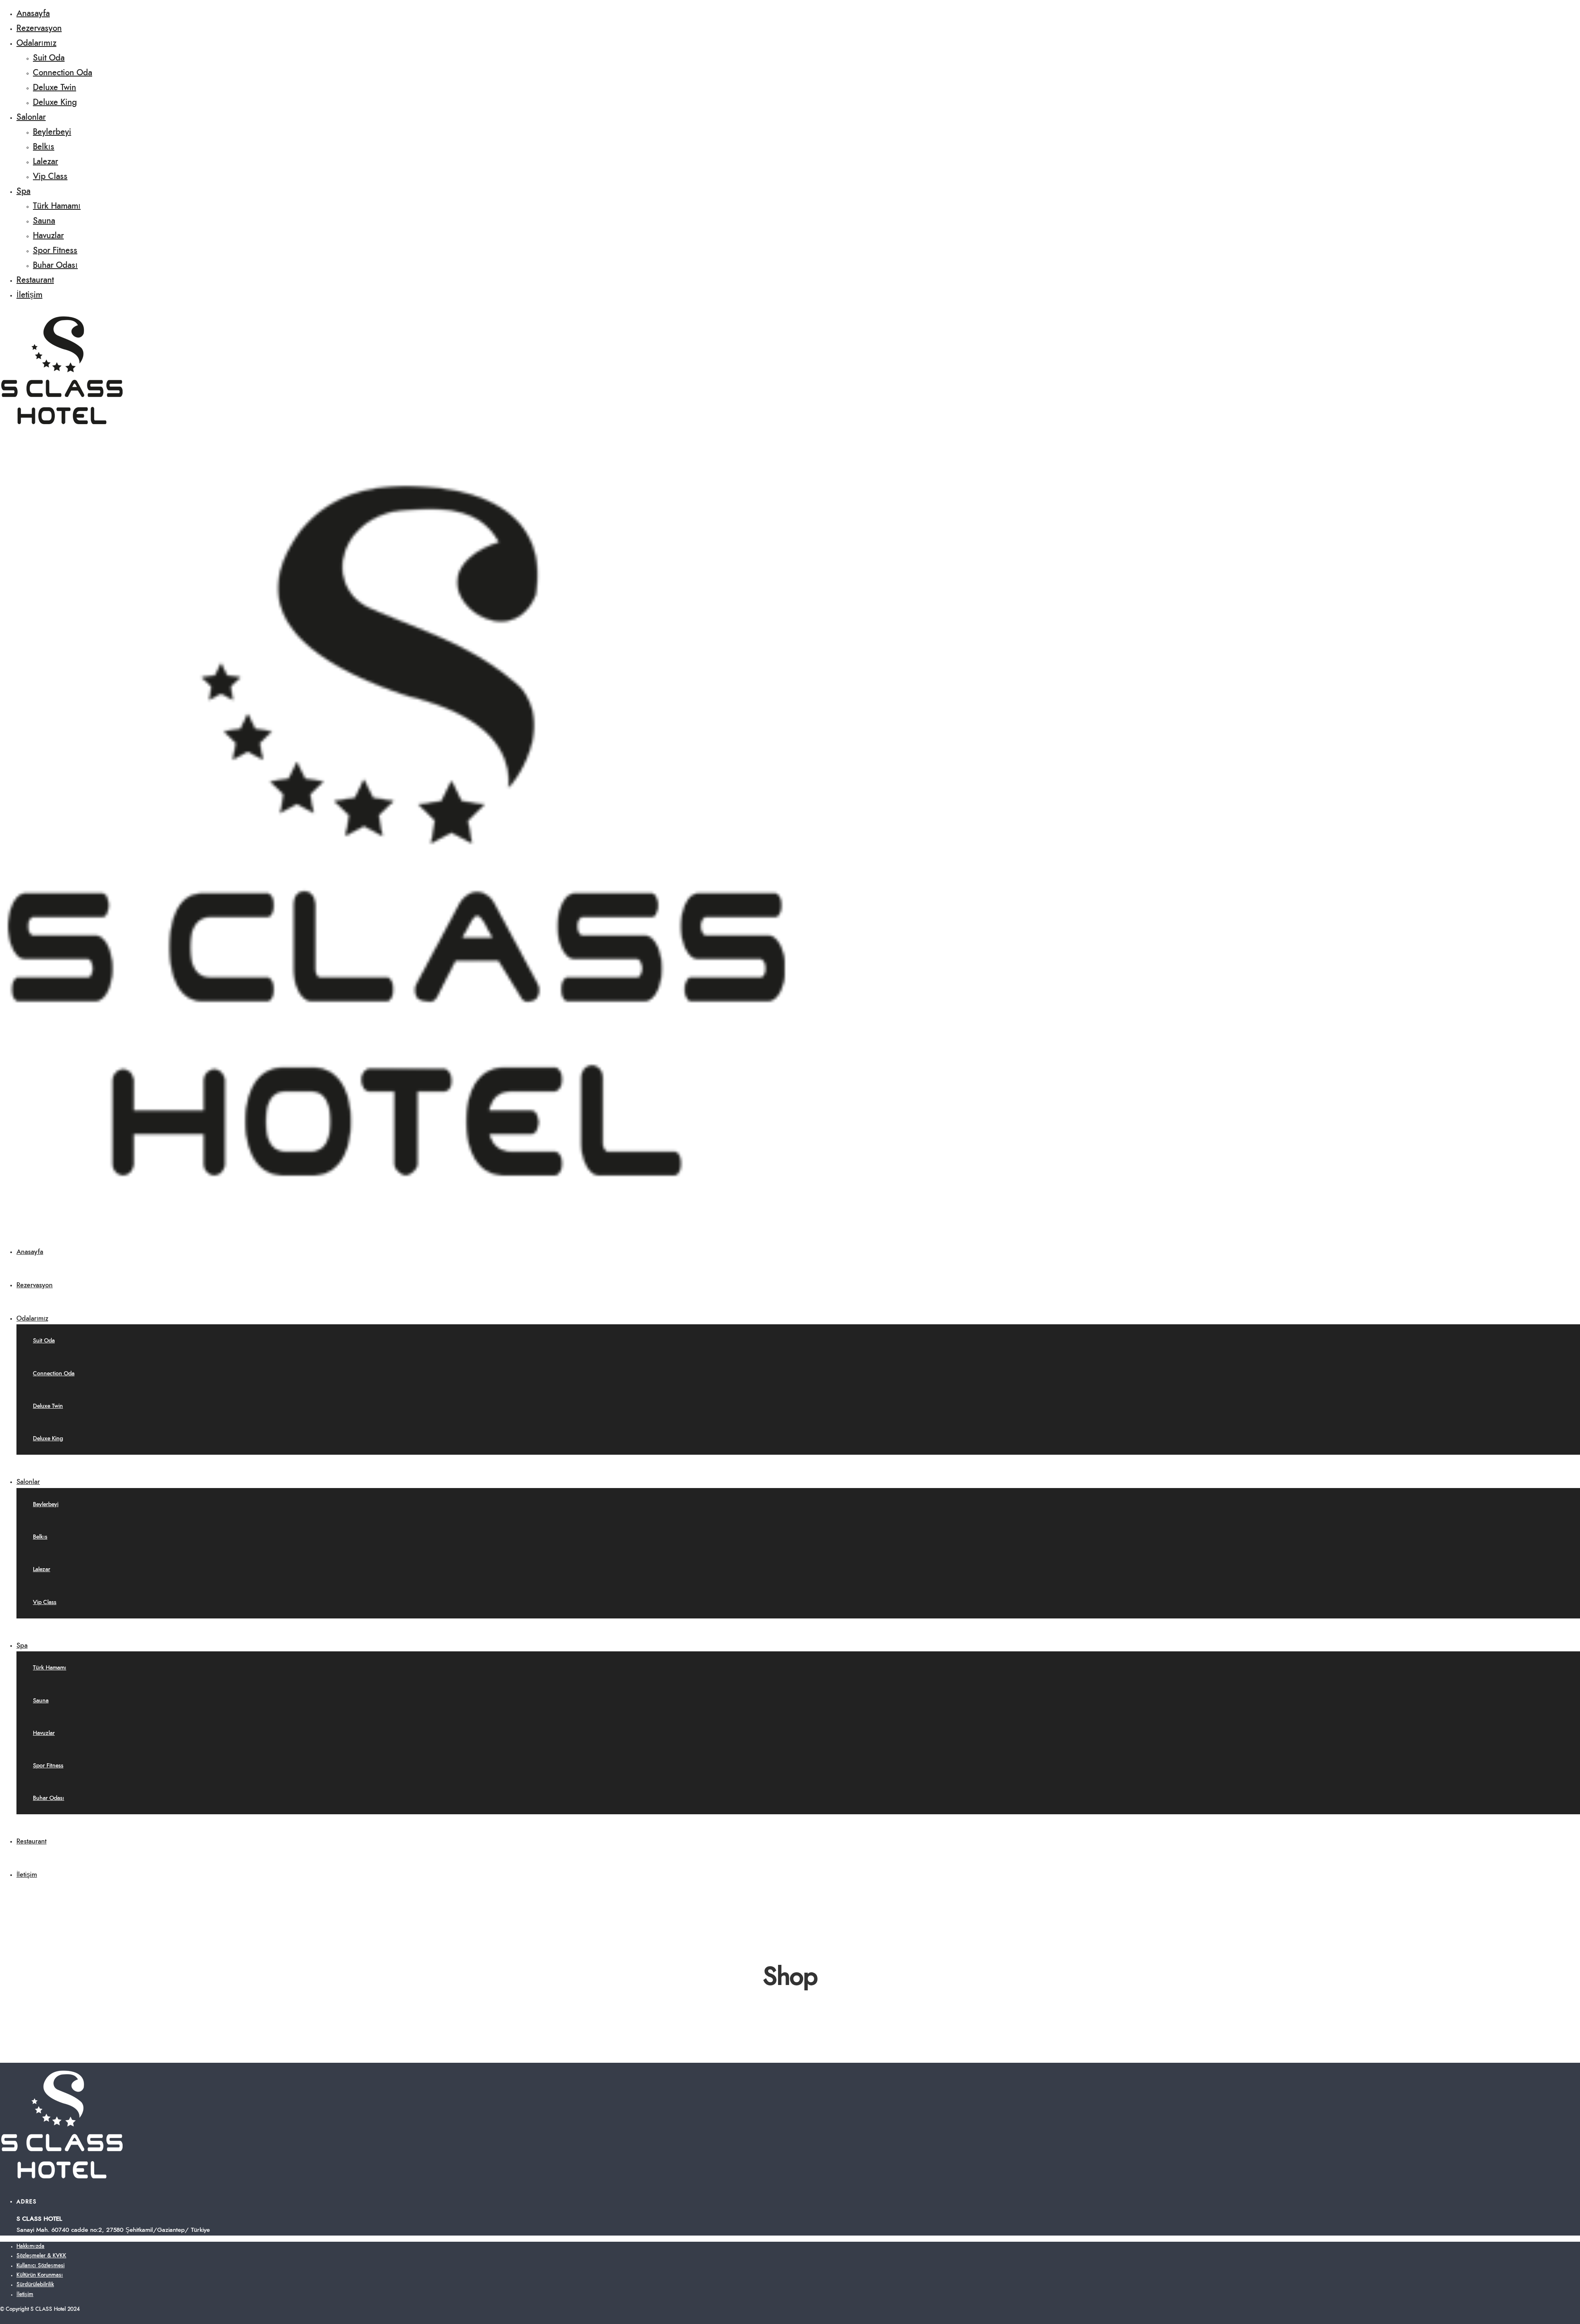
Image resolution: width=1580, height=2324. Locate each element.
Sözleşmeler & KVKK (41, 2256)
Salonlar (31, 117)
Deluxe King (55, 102)
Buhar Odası (55, 265)
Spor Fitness (55, 251)
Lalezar (45, 162)
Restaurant (35, 280)
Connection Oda (63, 73)
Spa (23, 191)
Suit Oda (49, 58)
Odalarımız (36, 43)
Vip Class (50, 176)
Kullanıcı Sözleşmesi (41, 2266)
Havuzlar (48, 236)
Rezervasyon (39, 28)
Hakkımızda (30, 2246)
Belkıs (44, 147)
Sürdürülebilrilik (35, 2285)
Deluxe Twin (55, 88)
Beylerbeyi (52, 132)
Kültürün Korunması (40, 2275)
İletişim (29, 295)
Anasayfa (33, 14)
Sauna (44, 221)
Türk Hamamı (57, 206)
